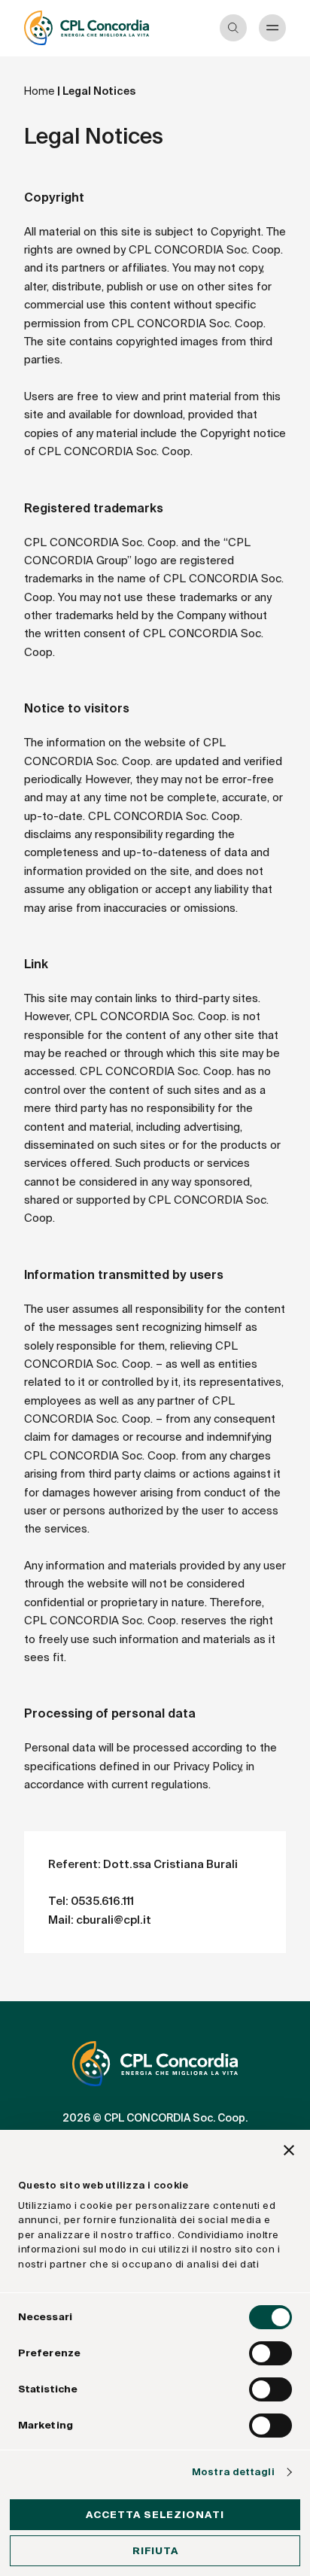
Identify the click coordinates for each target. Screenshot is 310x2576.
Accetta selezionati (155, 2515)
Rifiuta (155, 2551)
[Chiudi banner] (289, 2152)
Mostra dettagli (233, 2472)
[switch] (270, 2353)
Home (40, 91)
